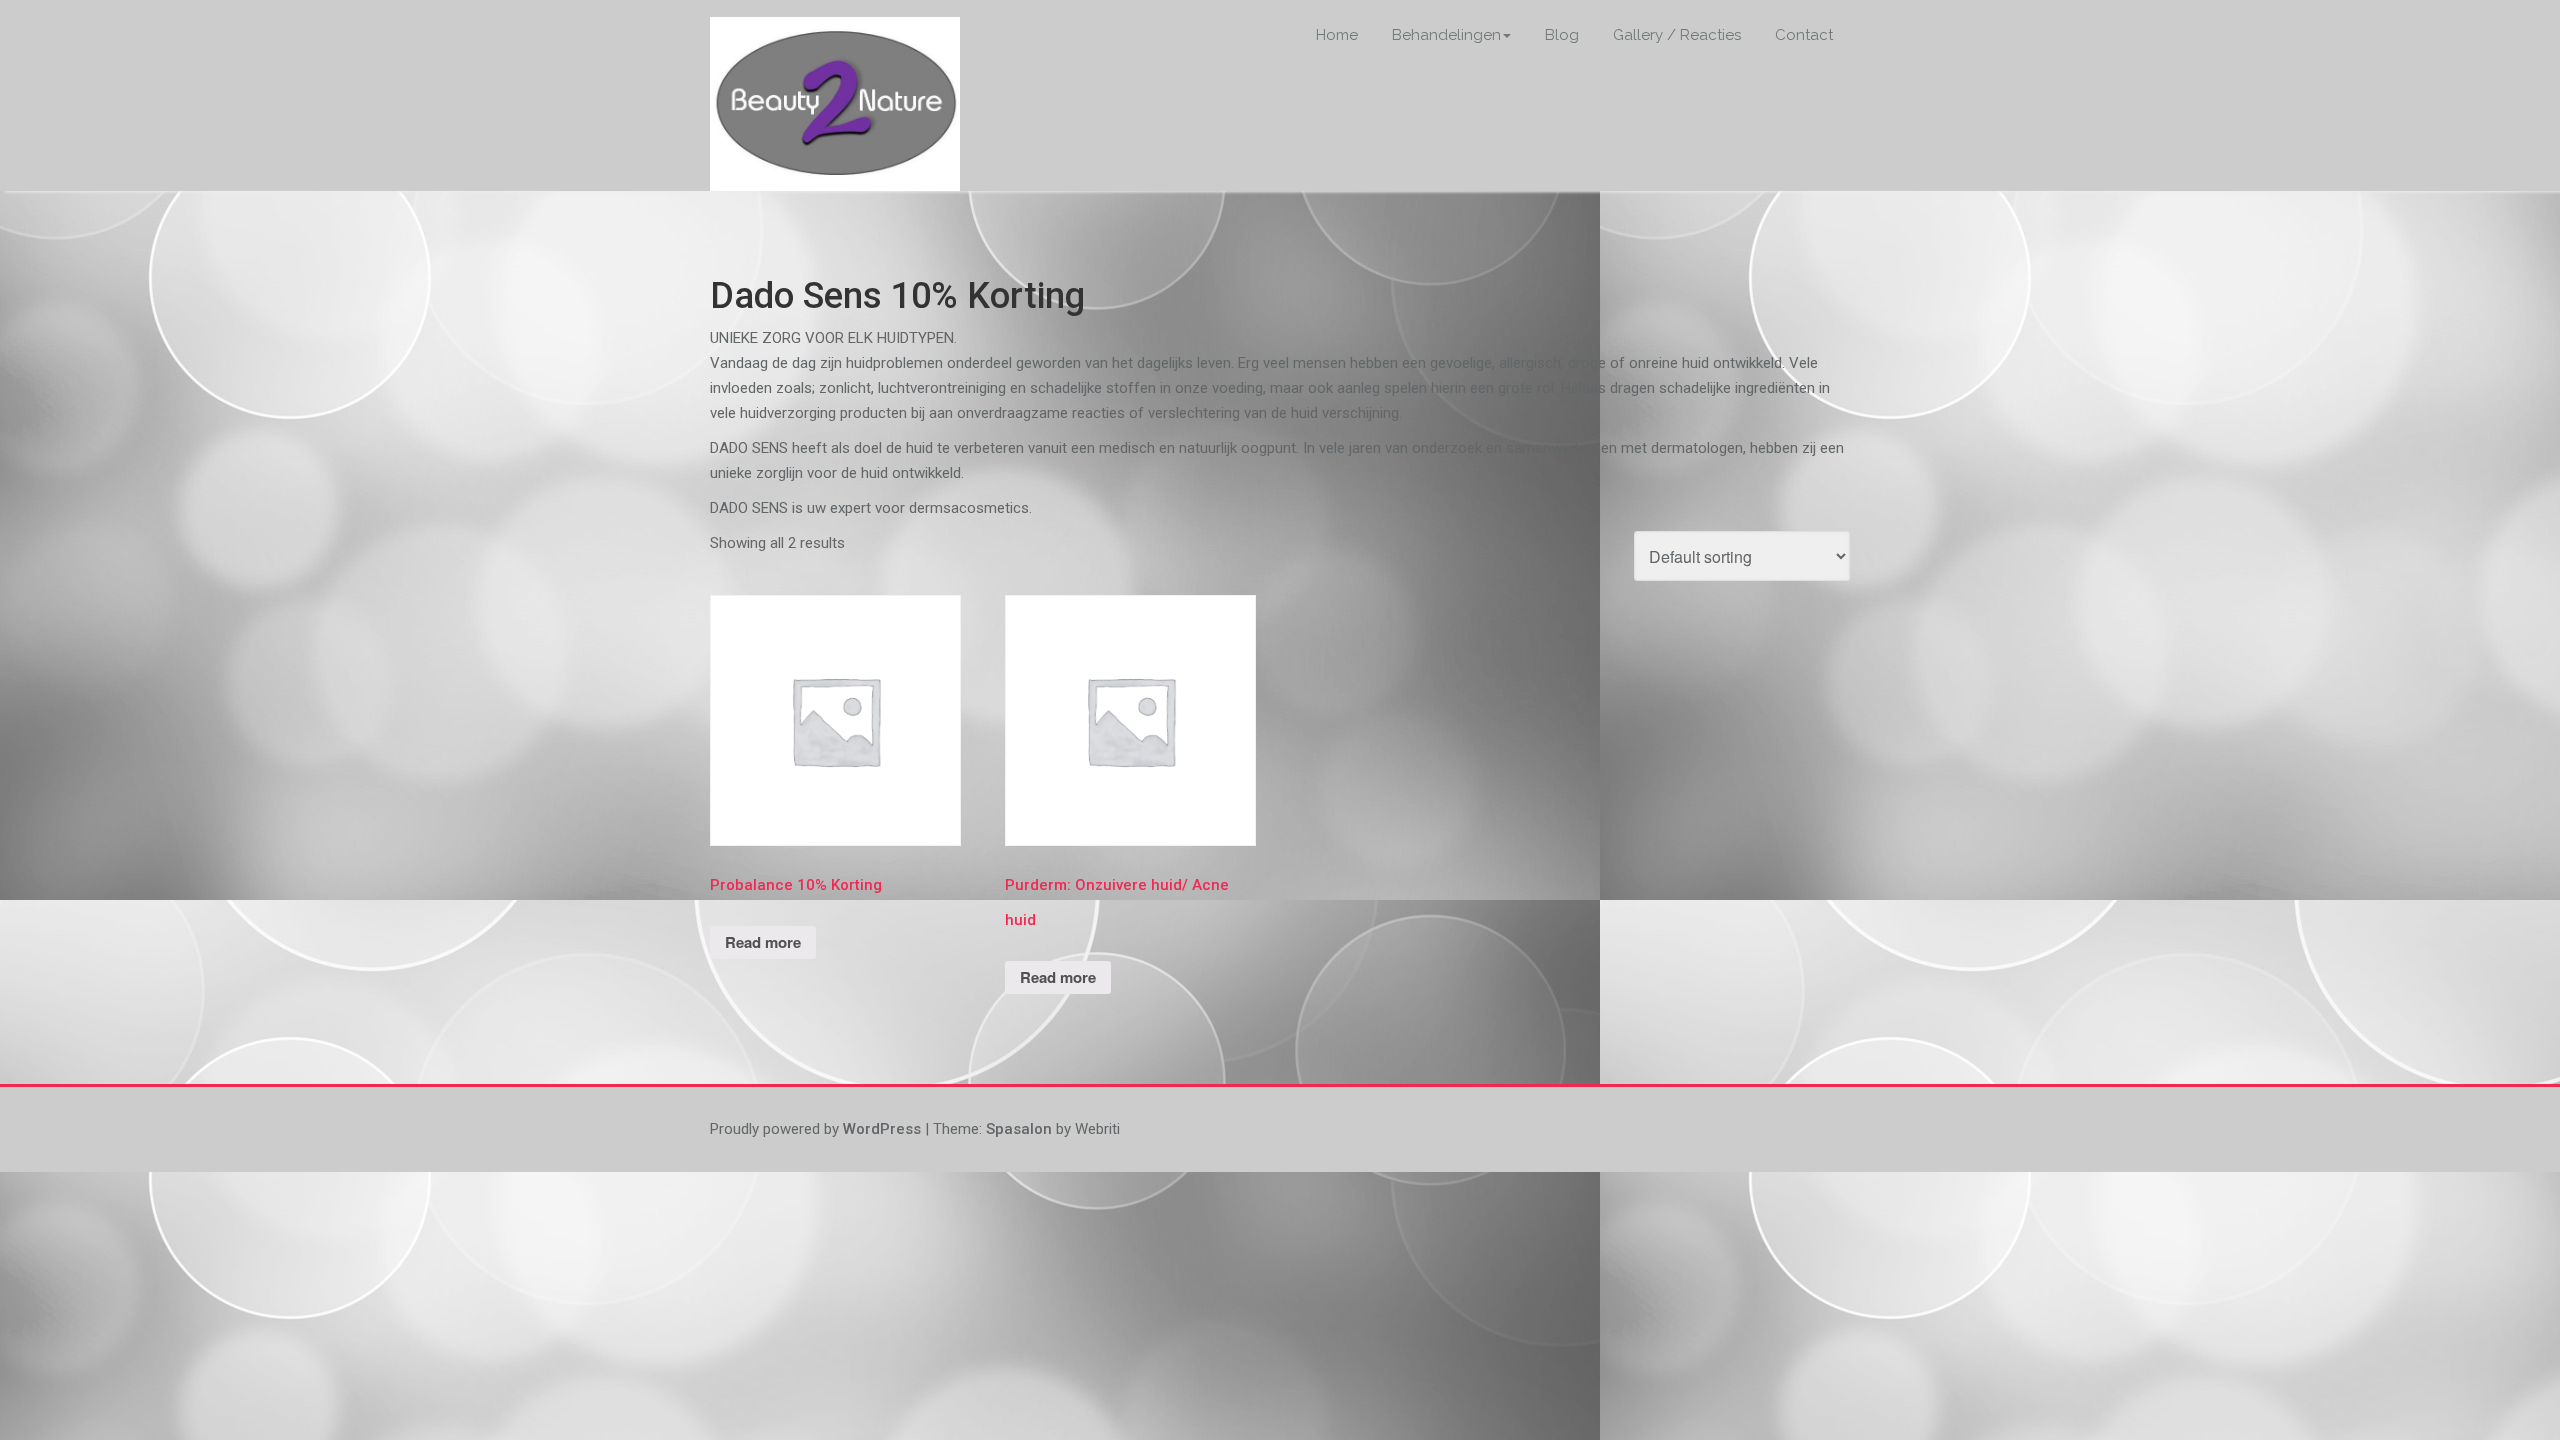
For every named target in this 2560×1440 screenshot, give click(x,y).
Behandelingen (1446, 35)
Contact (1804, 35)
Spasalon (1019, 1129)
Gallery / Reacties (1677, 35)
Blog (1562, 35)
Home (1337, 35)
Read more (763, 942)
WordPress (882, 1129)
